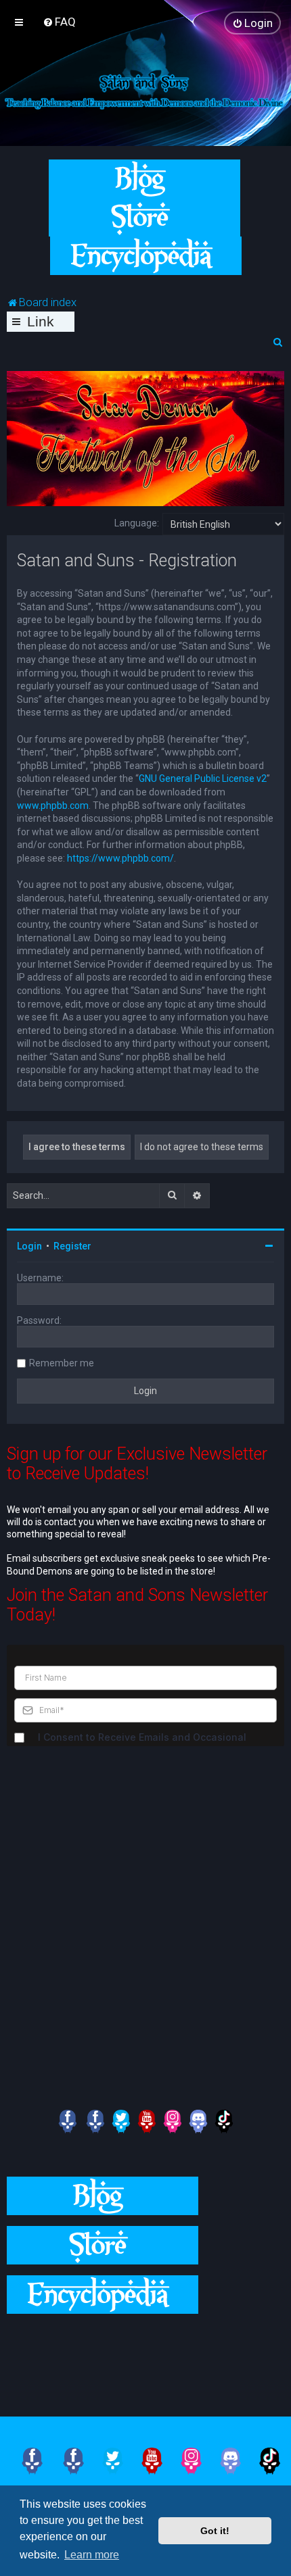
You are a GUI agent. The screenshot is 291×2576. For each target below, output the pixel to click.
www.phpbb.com (53, 806)
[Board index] (145, 90)
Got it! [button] (215, 2531)
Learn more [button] (92, 2555)
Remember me (62, 1363)
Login (29, 1246)
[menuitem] (59, 22)
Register (72, 1246)
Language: (137, 523)
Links (41, 323)
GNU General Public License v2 (203, 778)
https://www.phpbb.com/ (120, 858)
